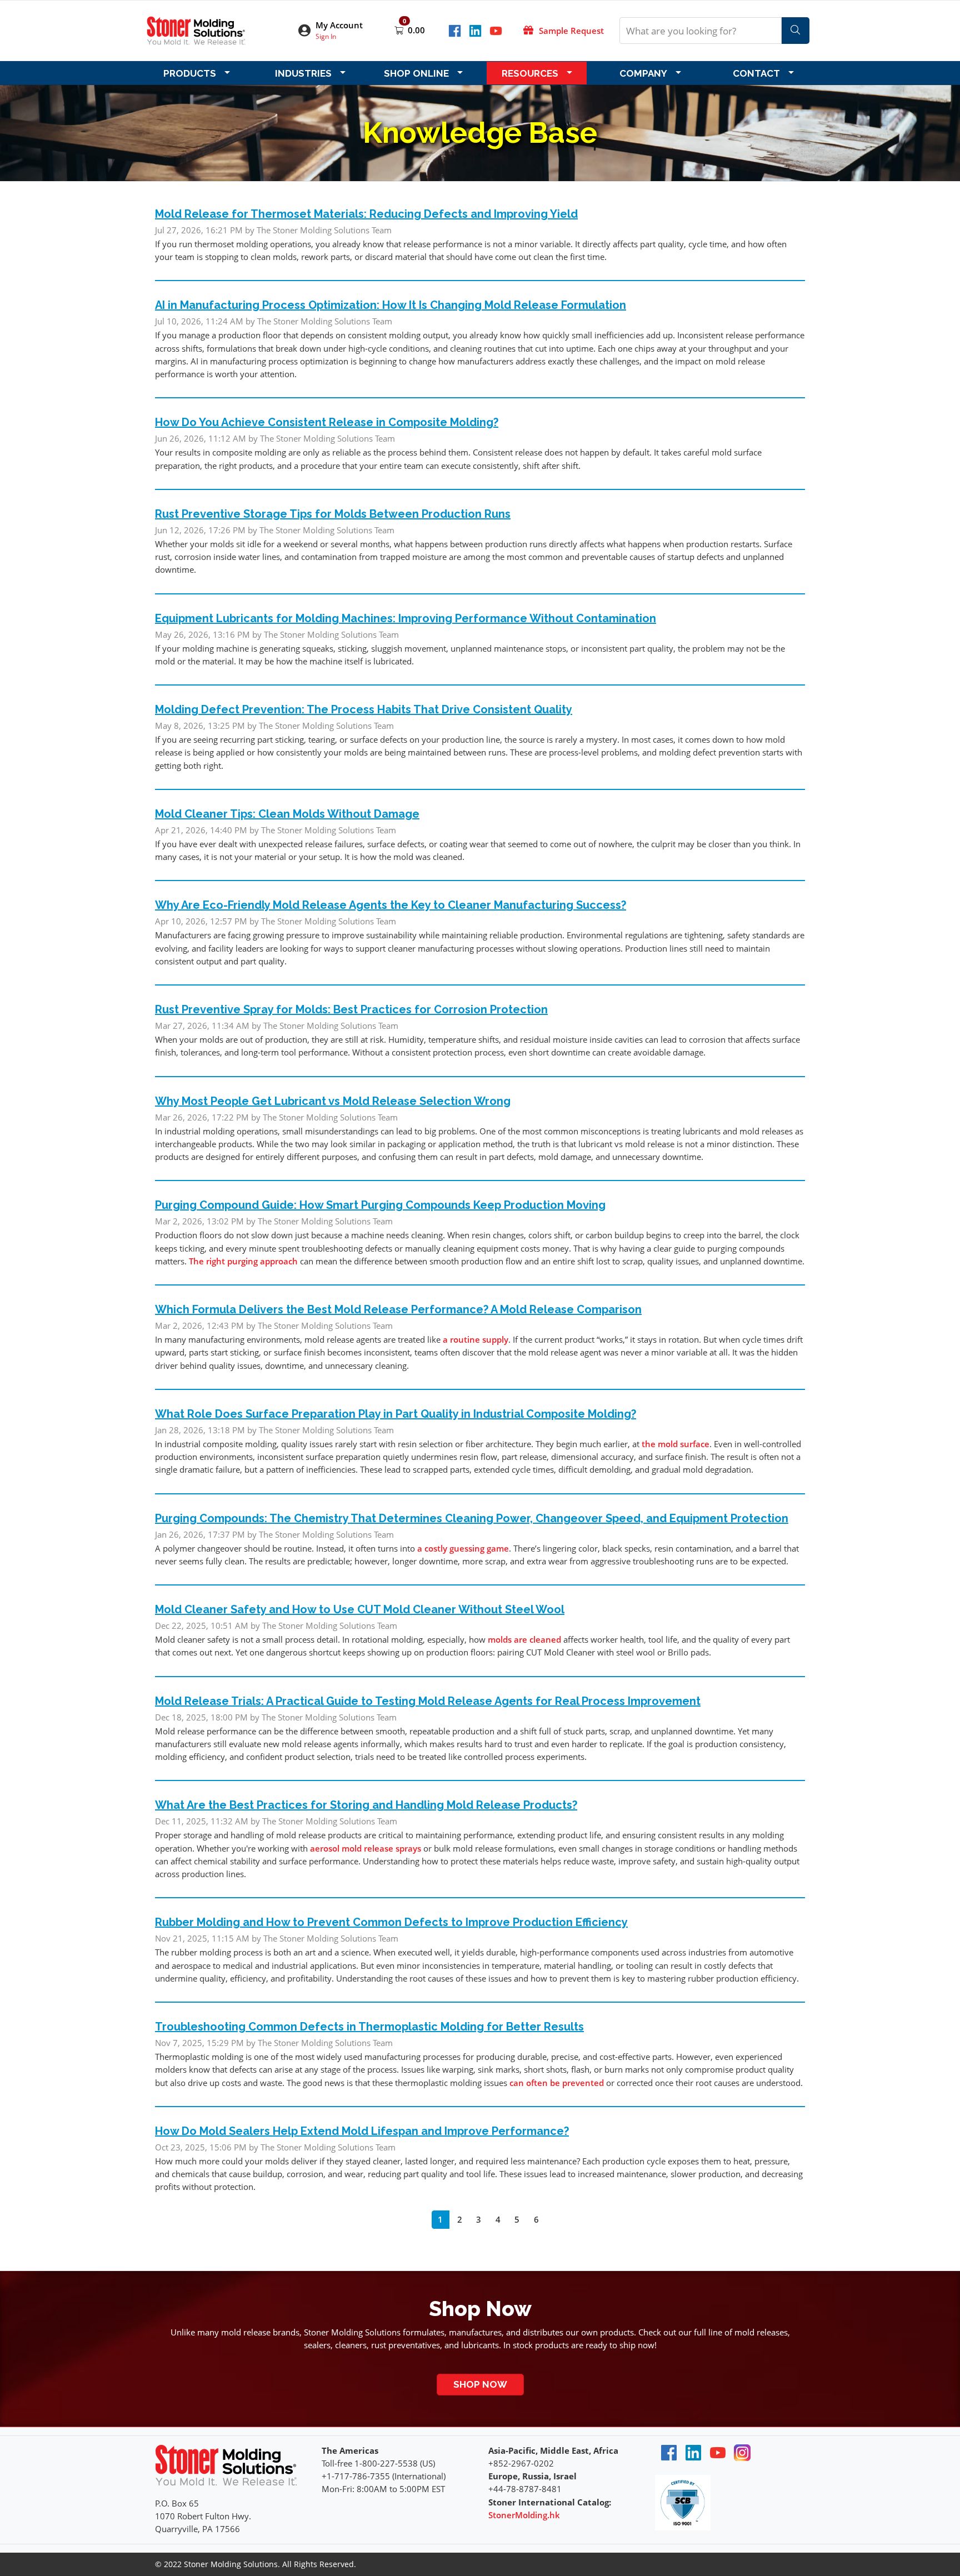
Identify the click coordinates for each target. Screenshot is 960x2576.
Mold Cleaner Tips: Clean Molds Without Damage (287, 814)
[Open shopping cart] (400, 30)
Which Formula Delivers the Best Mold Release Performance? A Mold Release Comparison (398, 1309)
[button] (338, 31)
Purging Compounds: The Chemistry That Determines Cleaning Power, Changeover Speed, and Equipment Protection (472, 1518)
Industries (303, 73)
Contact (756, 73)
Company (643, 73)
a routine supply (476, 1339)
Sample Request (571, 31)
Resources (530, 73)
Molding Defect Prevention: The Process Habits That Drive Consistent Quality (364, 709)
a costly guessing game (463, 1548)
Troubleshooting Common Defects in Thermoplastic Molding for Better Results (369, 2027)
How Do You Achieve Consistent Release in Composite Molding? (327, 422)
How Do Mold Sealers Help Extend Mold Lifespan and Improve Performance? (362, 2131)
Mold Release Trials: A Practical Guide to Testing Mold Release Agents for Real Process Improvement (428, 1701)
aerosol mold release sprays (366, 1848)
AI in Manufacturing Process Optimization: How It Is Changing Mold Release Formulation (391, 305)
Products (190, 73)
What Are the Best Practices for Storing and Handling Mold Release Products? (366, 1805)
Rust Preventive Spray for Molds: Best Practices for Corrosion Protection (351, 1009)
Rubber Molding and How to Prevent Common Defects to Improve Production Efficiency (391, 1922)
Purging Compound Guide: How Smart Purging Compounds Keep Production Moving (380, 1205)
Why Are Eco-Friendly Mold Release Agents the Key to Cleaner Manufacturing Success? (391, 905)
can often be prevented (557, 2083)
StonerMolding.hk (524, 2515)
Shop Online (416, 73)
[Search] (796, 31)
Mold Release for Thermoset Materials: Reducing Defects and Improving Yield (366, 214)
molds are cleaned (524, 1639)
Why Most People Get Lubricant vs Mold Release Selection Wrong (333, 1101)
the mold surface (676, 1444)
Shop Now (480, 2384)
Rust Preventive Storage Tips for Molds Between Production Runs (333, 514)
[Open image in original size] (196, 29)
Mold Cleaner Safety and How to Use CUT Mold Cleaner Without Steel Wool (360, 1609)
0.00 (416, 30)
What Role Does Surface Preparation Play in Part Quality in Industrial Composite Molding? (396, 1414)
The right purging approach (243, 1261)
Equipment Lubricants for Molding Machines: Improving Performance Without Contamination (406, 618)
